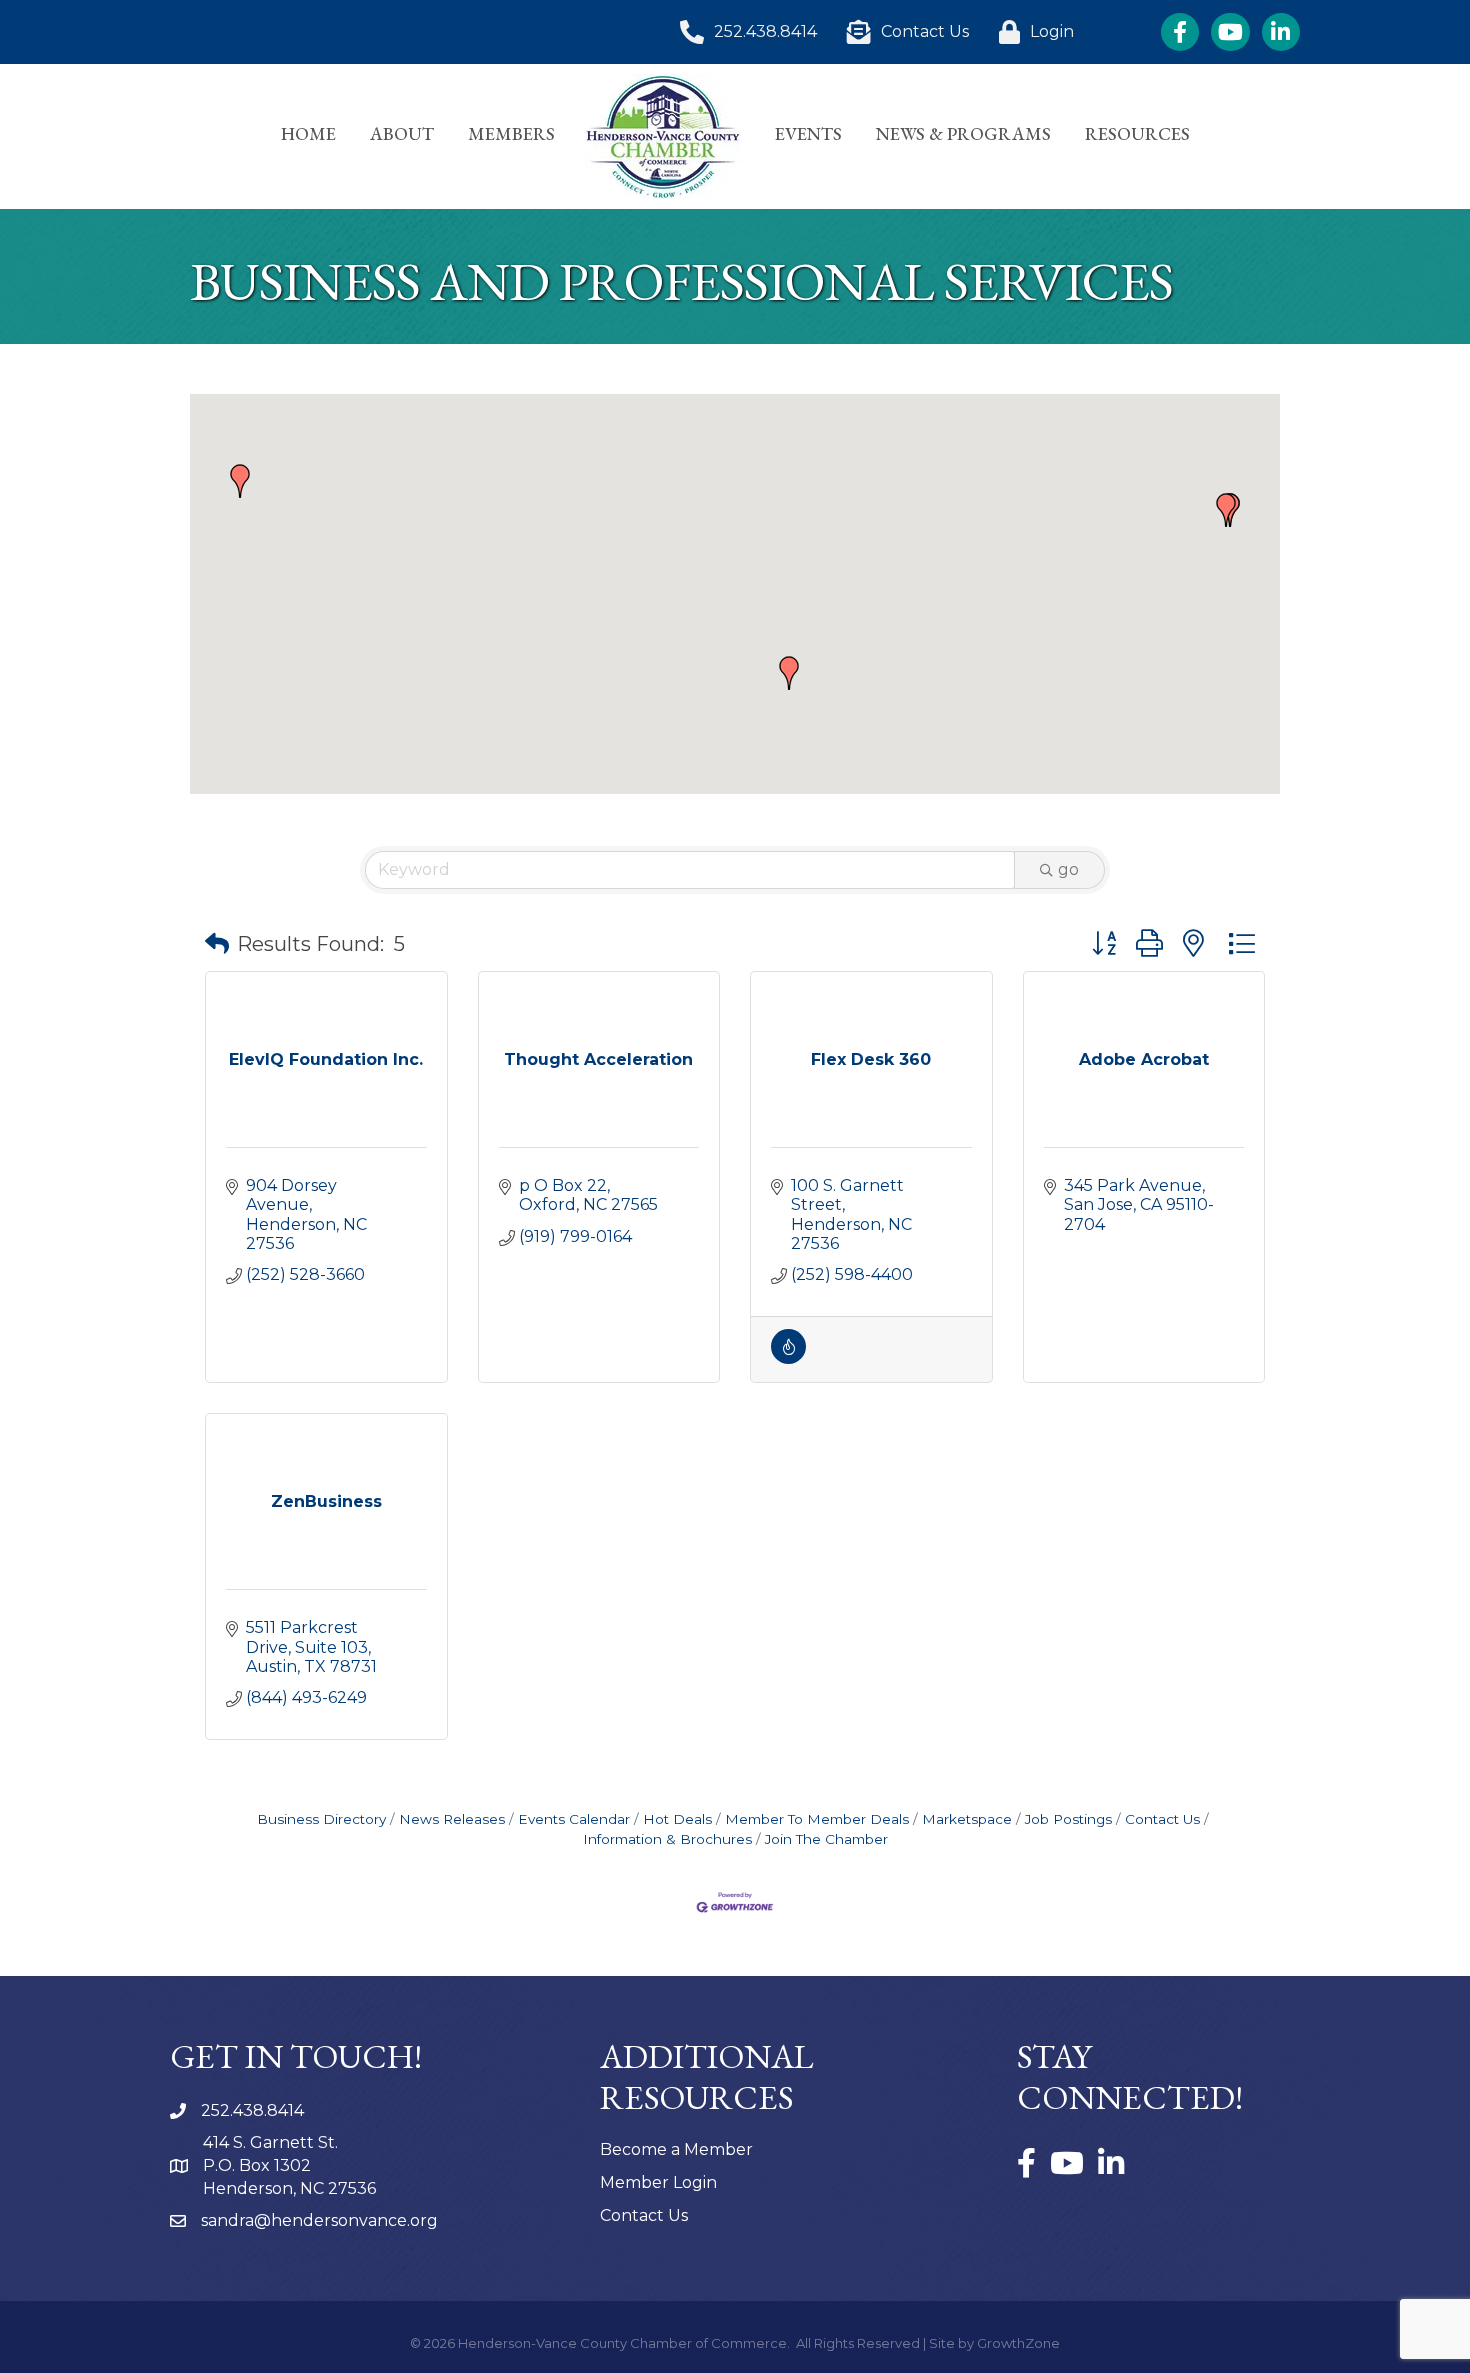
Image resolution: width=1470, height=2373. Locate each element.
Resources (1137, 133)
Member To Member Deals (817, 1819)
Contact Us (1162, 1819)
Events (808, 133)
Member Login (658, 2182)
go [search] (1068, 869)
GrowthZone (1018, 2343)
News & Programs (963, 133)
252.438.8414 (252, 2110)
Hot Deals (677, 1819)
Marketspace (967, 1819)
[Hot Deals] (788, 1358)
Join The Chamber (826, 1839)
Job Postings (1068, 1819)
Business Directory (321, 1819)
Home (308, 133)
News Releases (452, 1819)
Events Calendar (574, 1819)
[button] (240, 481)
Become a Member (676, 2149)
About (402, 133)
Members (511, 133)
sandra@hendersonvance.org (319, 2220)
